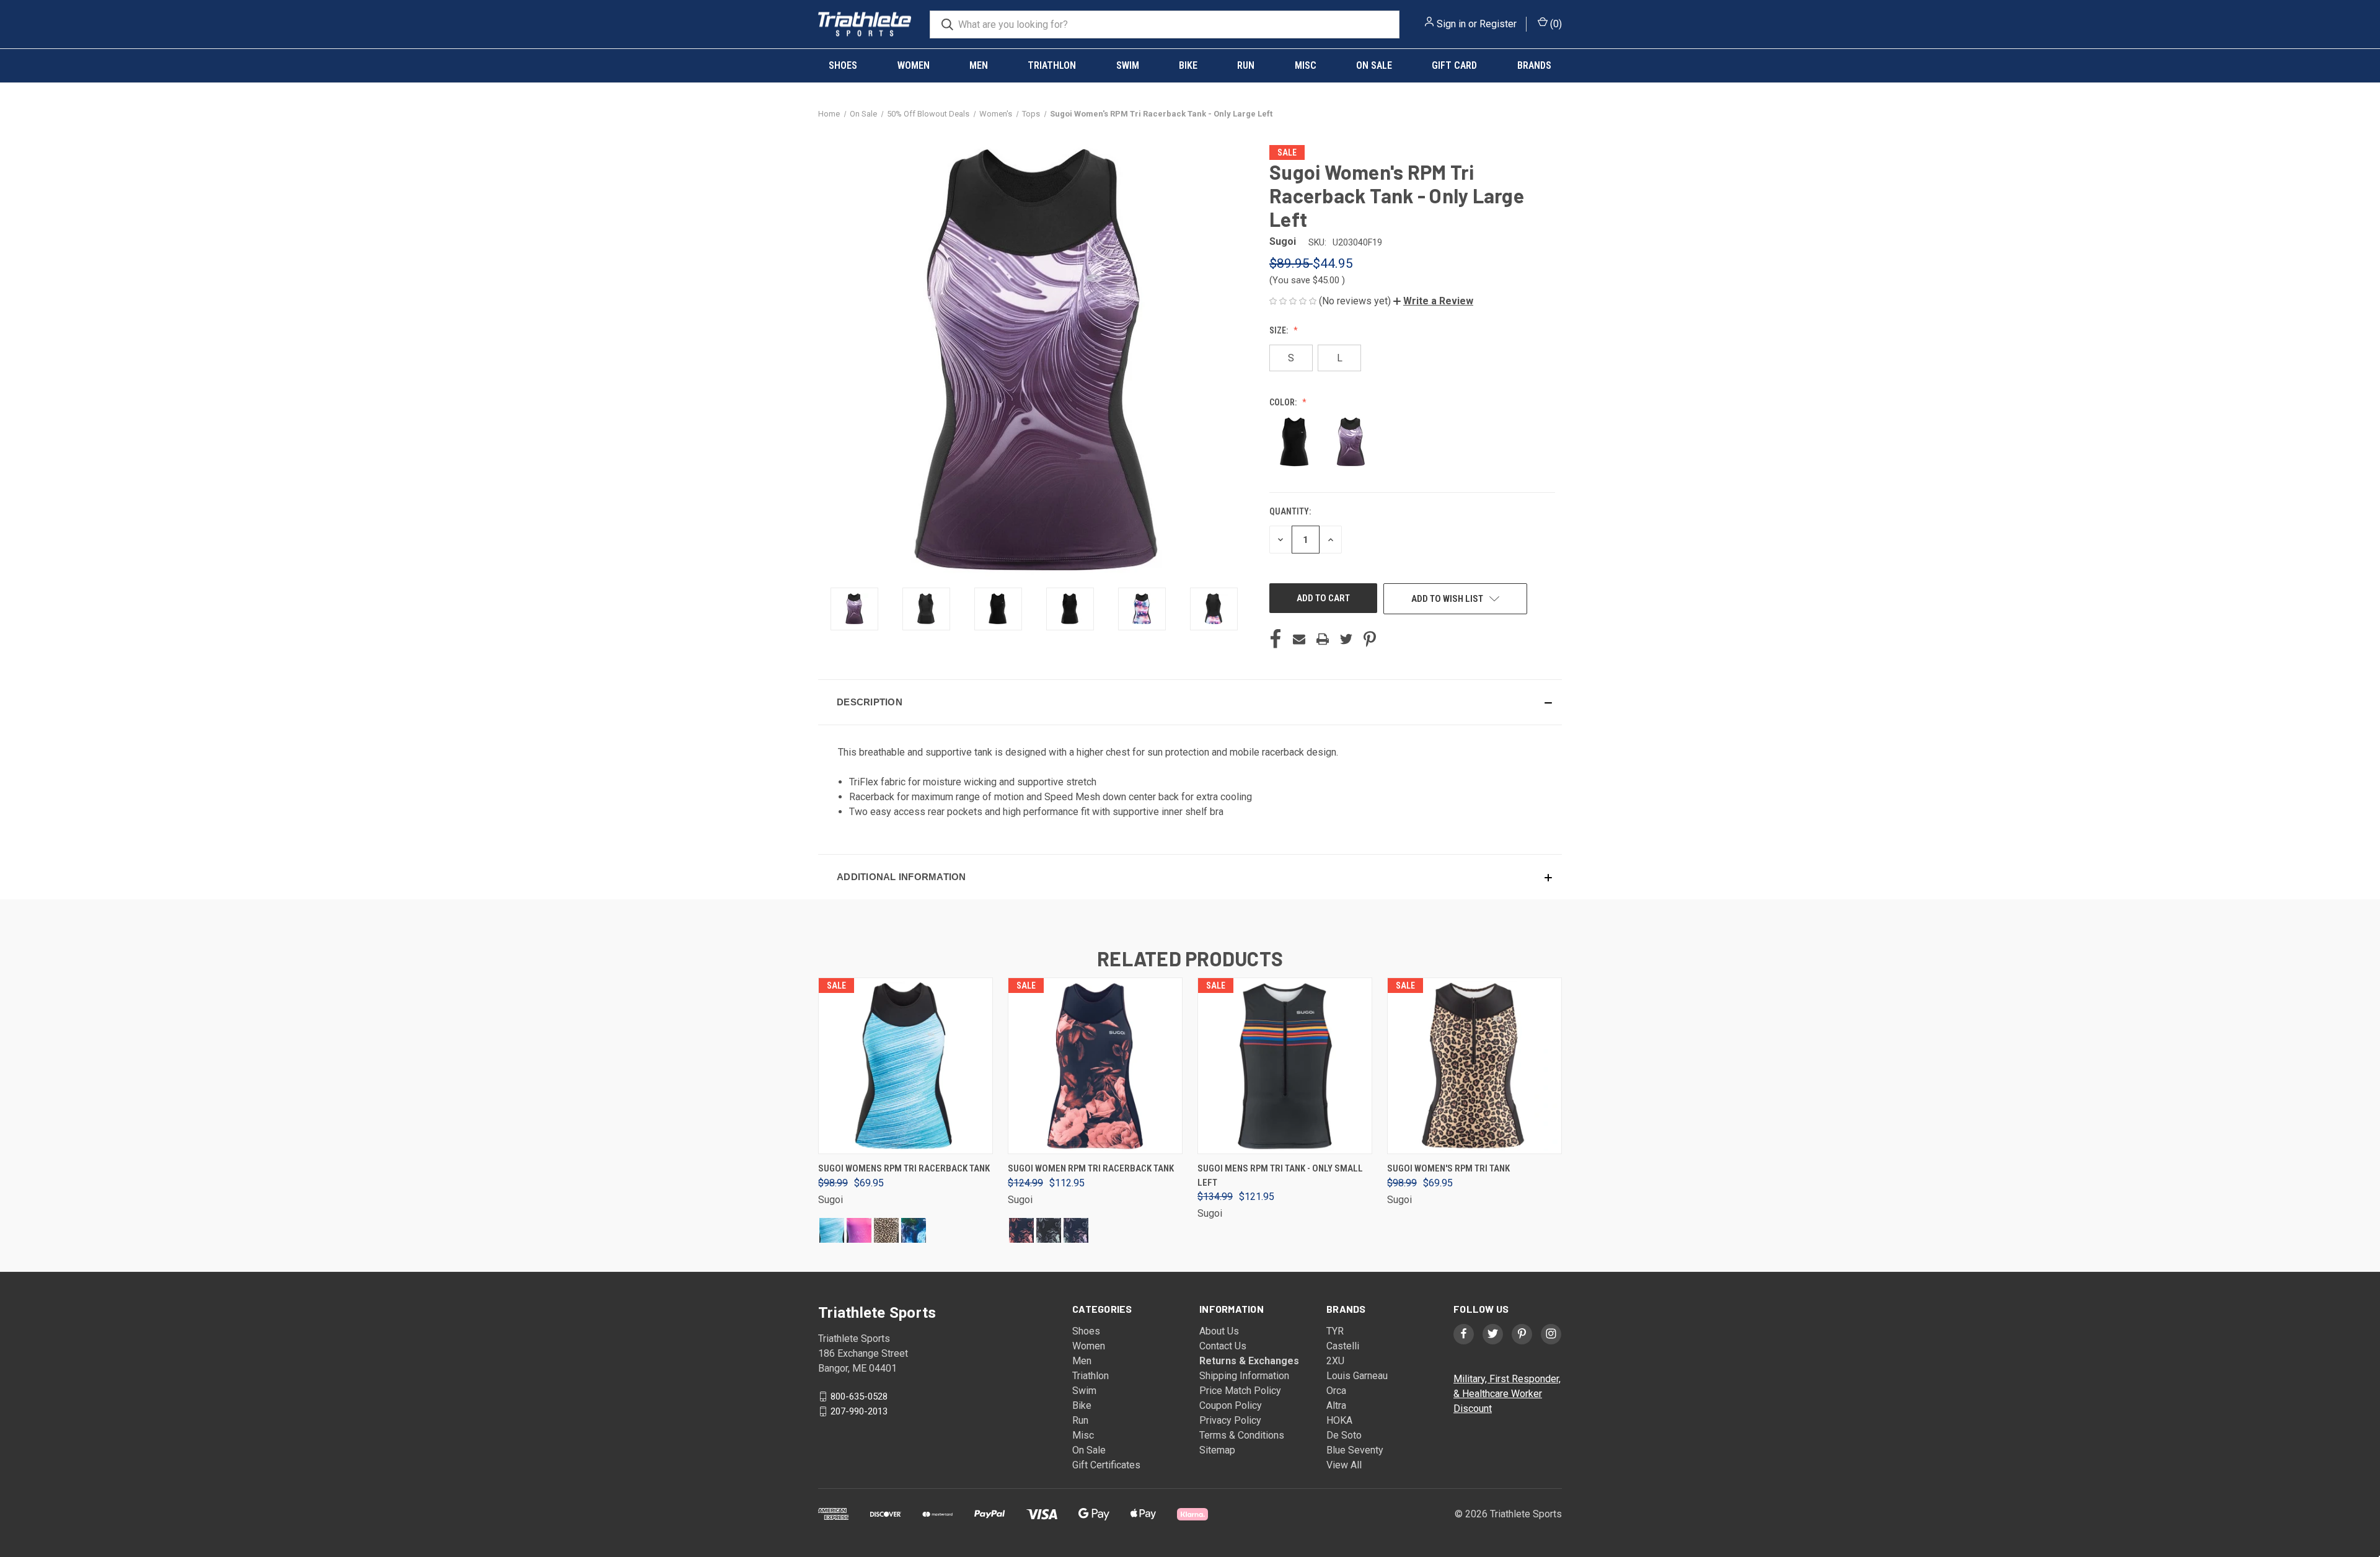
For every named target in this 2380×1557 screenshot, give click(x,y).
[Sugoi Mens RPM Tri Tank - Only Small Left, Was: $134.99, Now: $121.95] (1285, 1066)
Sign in (1451, 24)
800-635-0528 (859, 1396)
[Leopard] (886, 1230)
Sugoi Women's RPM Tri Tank (1448, 1168)
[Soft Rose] (1021, 1230)
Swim (1128, 65)
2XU (1335, 1361)
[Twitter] (1346, 639)
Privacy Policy (1230, 1420)
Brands (1534, 65)
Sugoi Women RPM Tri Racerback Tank (1091, 1168)
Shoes (843, 65)
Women (914, 65)
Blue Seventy (1355, 1450)
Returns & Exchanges (1249, 1361)
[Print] (1323, 639)
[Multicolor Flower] (1076, 1230)
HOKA (1339, 1420)
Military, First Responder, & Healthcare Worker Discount (1507, 1394)
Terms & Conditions (1242, 1435)
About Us (1219, 1331)
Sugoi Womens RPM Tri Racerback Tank (904, 1168)
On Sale (1374, 65)
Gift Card (1454, 65)
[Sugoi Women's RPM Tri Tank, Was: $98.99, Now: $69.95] (1474, 1066)
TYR (1335, 1331)
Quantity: (1290, 511)
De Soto (1344, 1435)
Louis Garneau (1357, 1376)
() (1555, 24)
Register (1498, 24)
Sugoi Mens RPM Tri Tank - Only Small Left (1280, 1175)
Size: (1280, 330)
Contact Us (1223, 1346)
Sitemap (1217, 1450)
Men (979, 65)
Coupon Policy (1231, 1405)
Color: (1284, 402)
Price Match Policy (1240, 1391)
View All (1344, 1465)
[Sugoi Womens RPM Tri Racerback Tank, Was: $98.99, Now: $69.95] (906, 1066)
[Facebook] (1276, 639)
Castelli (1343, 1346)
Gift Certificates (1106, 1465)
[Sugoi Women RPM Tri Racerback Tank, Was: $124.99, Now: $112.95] (1095, 1066)
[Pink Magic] (859, 1230)
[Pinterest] (1370, 639)
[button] (1433, 301)
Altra (1336, 1405)
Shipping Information (1244, 1376)
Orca (1336, 1391)
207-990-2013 (859, 1411)
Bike (1188, 65)
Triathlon (1052, 65)
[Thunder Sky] (914, 1230)
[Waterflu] (832, 1230)
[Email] (1299, 639)
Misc (1306, 65)
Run (1246, 65)
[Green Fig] (1049, 1230)
